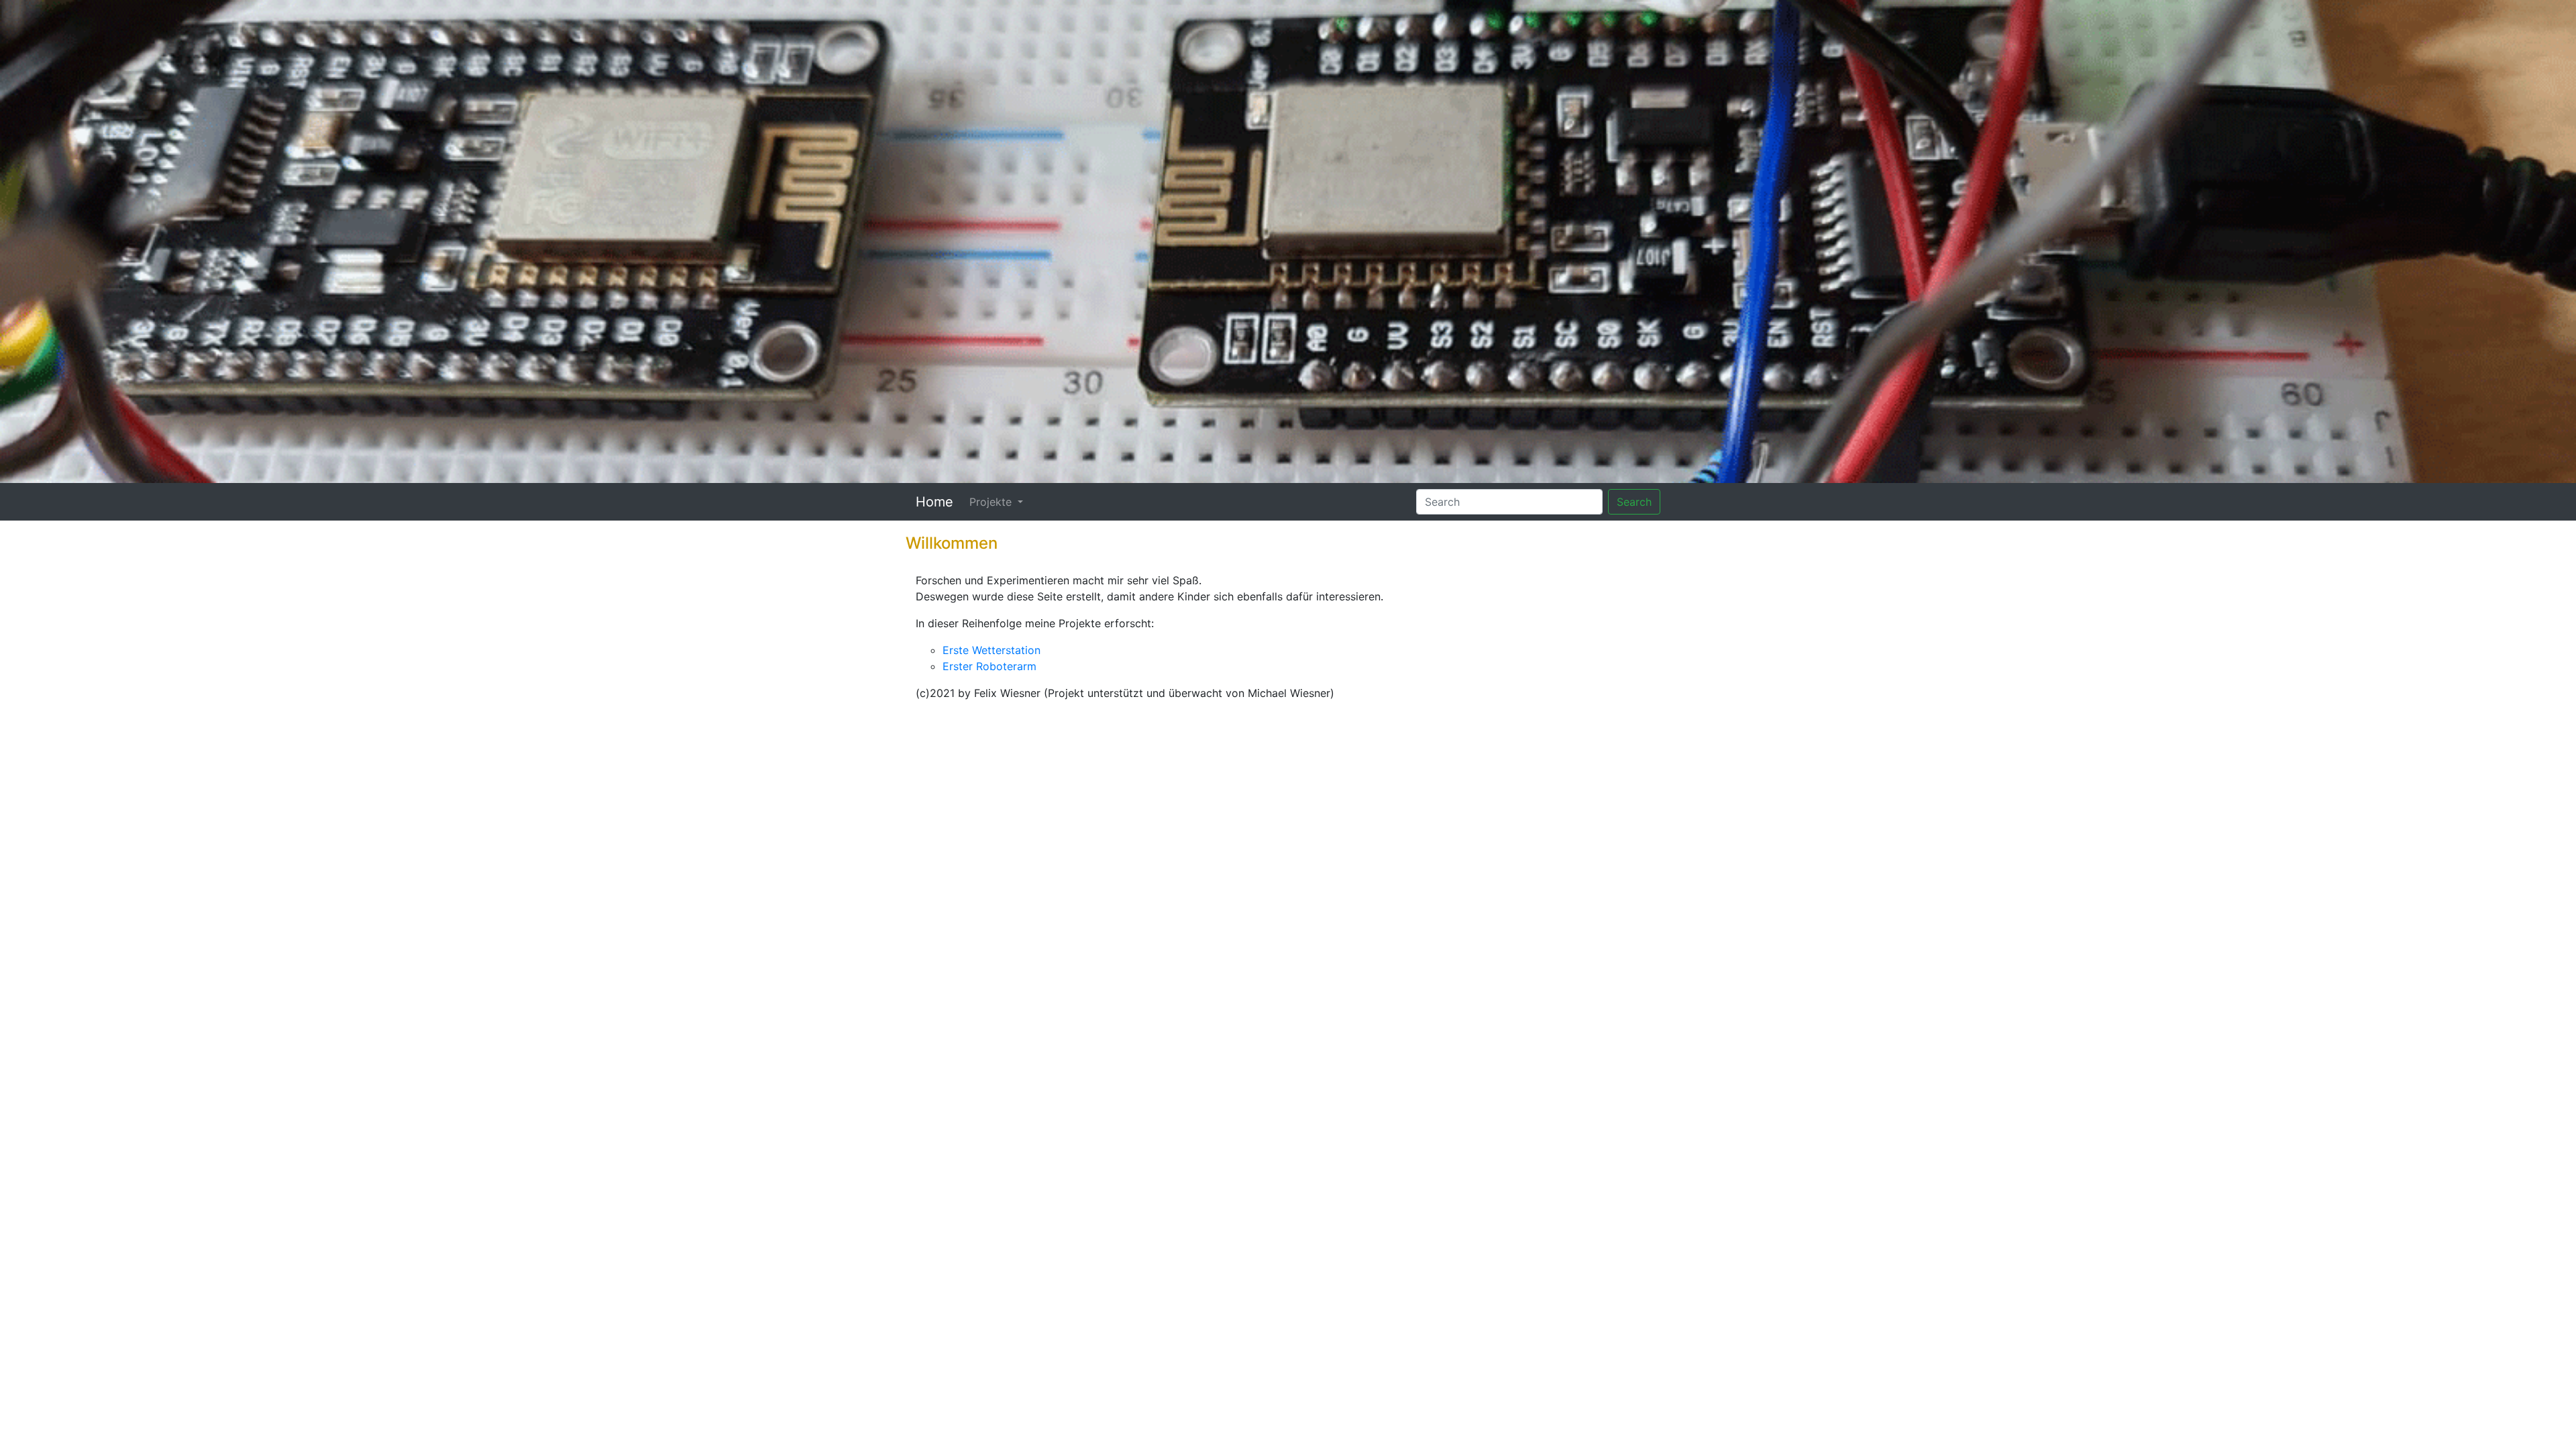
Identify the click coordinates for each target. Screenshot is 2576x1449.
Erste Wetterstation (991, 650)
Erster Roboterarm (989, 666)
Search (1634, 502)
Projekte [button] (992, 502)
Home (934, 502)
